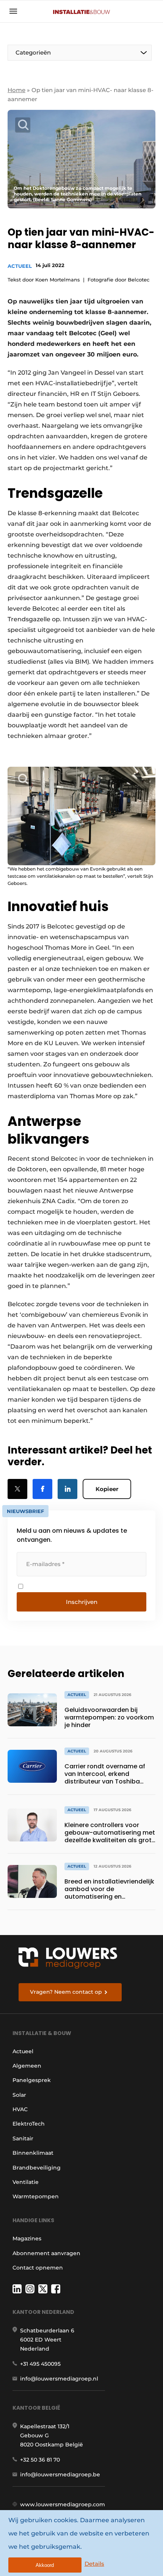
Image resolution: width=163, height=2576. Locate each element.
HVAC (20, 2109)
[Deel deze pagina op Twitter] (17, 1489)
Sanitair (23, 2138)
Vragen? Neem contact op (66, 1992)
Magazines (27, 2238)
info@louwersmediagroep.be (60, 2474)
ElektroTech (29, 2124)
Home (16, 90)
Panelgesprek (32, 2080)
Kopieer (107, 1489)
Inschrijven (82, 1602)
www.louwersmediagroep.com (63, 2504)
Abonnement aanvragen (46, 2253)
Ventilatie (26, 2182)
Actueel (20, 266)
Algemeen (27, 2066)
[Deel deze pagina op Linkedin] (67, 1489)
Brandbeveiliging (37, 2168)
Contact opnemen (38, 2268)
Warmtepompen (36, 2196)
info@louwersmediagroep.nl (59, 2379)
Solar (19, 2095)
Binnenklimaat (33, 2153)
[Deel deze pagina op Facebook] (42, 1489)
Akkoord (45, 2565)
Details (94, 2564)
